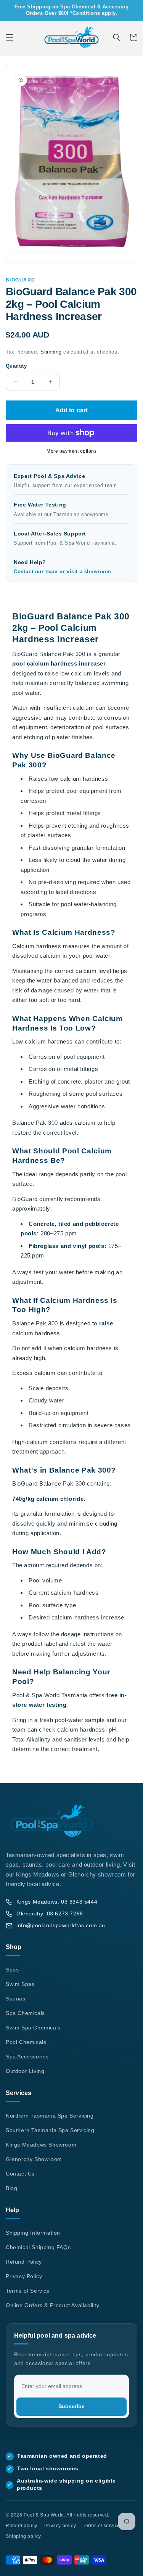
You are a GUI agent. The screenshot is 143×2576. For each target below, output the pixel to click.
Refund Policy (24, 2262)
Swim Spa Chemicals (33, 2028)
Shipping (51, 352)
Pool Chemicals (26, 2042)
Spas (12, 1970)
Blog (11, 2188)
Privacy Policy (24, 2276)
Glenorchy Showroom (34, 2159)
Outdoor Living (25, 2071)
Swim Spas (20, 1984)
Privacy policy (60, 2526)
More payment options (71, 451)
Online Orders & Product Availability (53, 2305)
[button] (10, 37)
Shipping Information (33, 2233)
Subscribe (71, 2406)
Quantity (16, 366)
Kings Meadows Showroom (41, 2145)
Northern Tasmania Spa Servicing (50, 2116)
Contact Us (20, 2174)
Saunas (16, 1999)
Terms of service (101, 2526)
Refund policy (22, 2526)
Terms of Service (28, 2291)
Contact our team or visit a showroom (63, 572)
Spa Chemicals (25, 2013)
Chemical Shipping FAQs (38, 2247)
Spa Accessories (27, 2057)
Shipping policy (23, 2536)
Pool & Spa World (44, 2515)
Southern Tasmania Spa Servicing (50, 2130)
